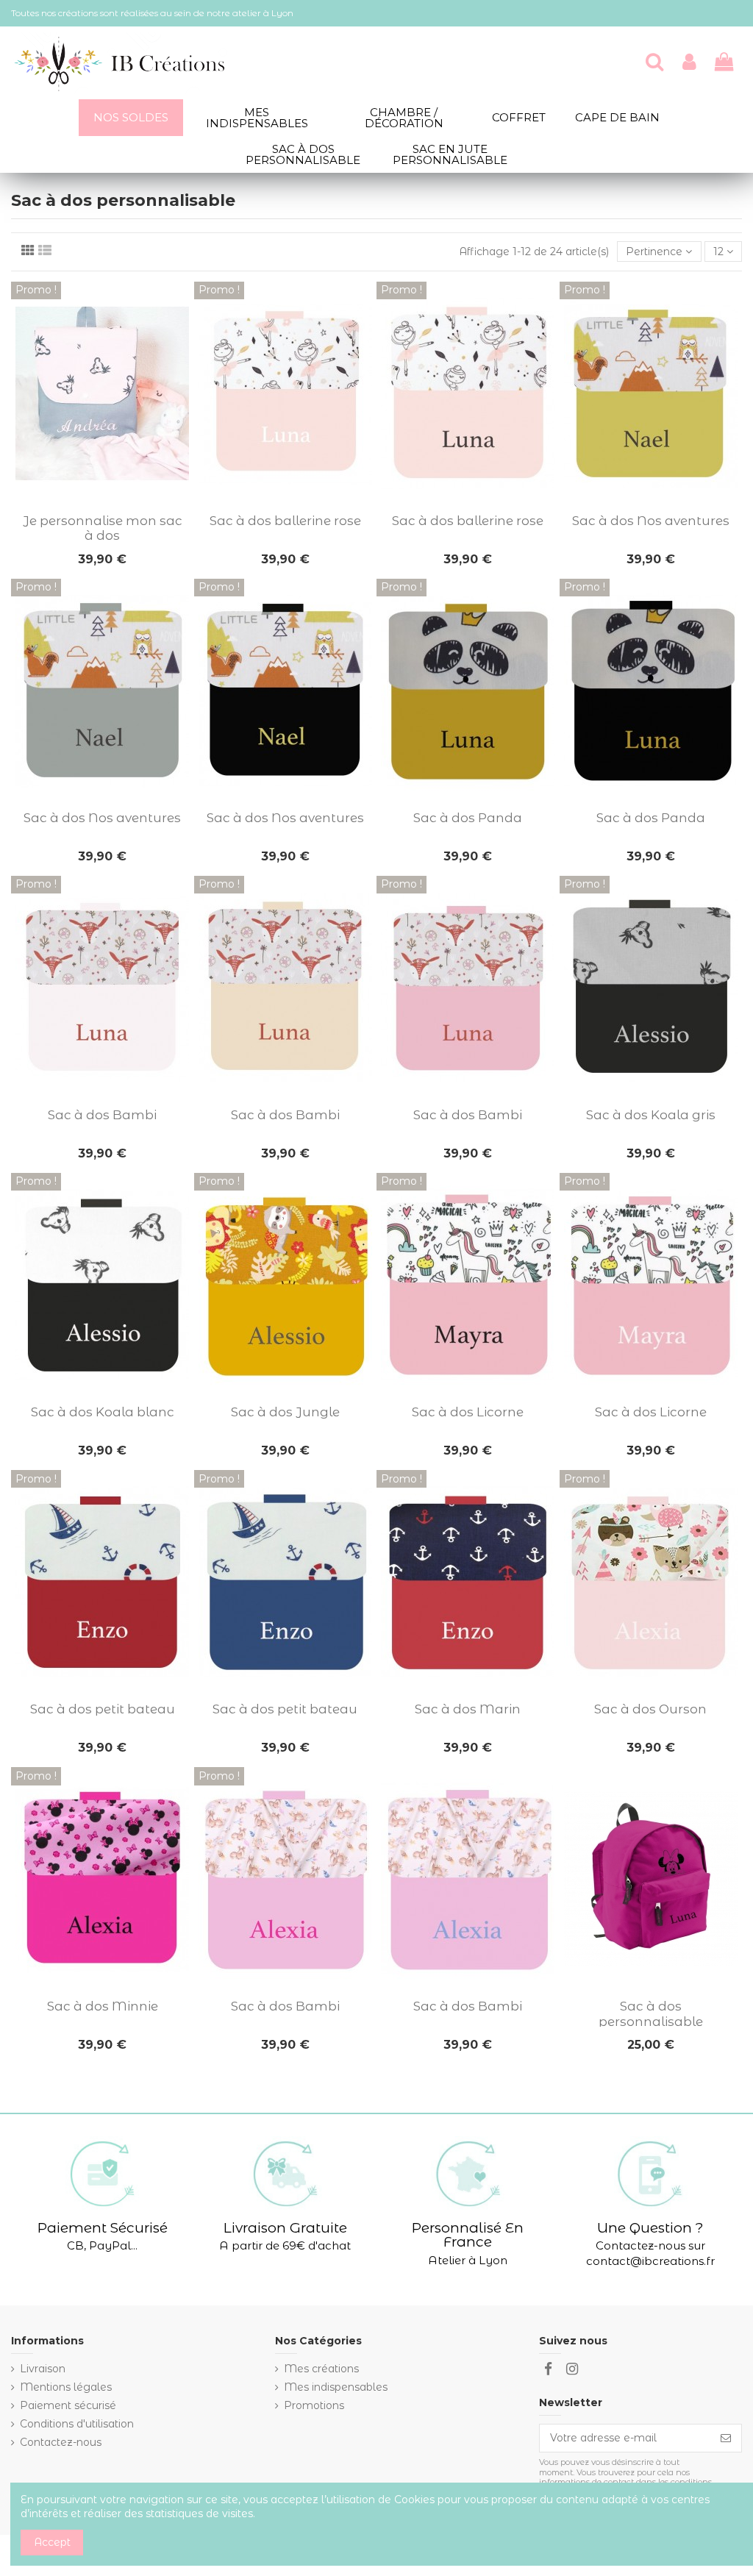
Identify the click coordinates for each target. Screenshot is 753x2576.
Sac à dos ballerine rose (285, 521)
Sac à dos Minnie (103, 2006)
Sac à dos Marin (468, 1709)
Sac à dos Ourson (650, 1709)
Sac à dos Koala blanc (103, 1412)
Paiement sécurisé (68, 2405)
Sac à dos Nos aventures (651, 521)
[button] (103, 2195)
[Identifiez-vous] (689, 63)
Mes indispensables (336, 2387)
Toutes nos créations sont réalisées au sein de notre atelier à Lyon (152, 13)
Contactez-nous (61, 2442)
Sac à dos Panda (468, 818)
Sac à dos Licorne (468, 1412)
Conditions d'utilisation (77, 2424)
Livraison (43, 2369)
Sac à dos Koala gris (651, 1115)
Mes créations (321, 2369)
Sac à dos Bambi (102, 1115)
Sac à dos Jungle (285, 1412)
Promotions (314, 2405)
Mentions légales (66, 2387)
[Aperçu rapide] (102, 501)
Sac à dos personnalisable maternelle (651, 2021)
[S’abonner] (726, 2438)
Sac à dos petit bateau (103, 1709)
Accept (52, 2542)
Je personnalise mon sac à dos (103, 528)
